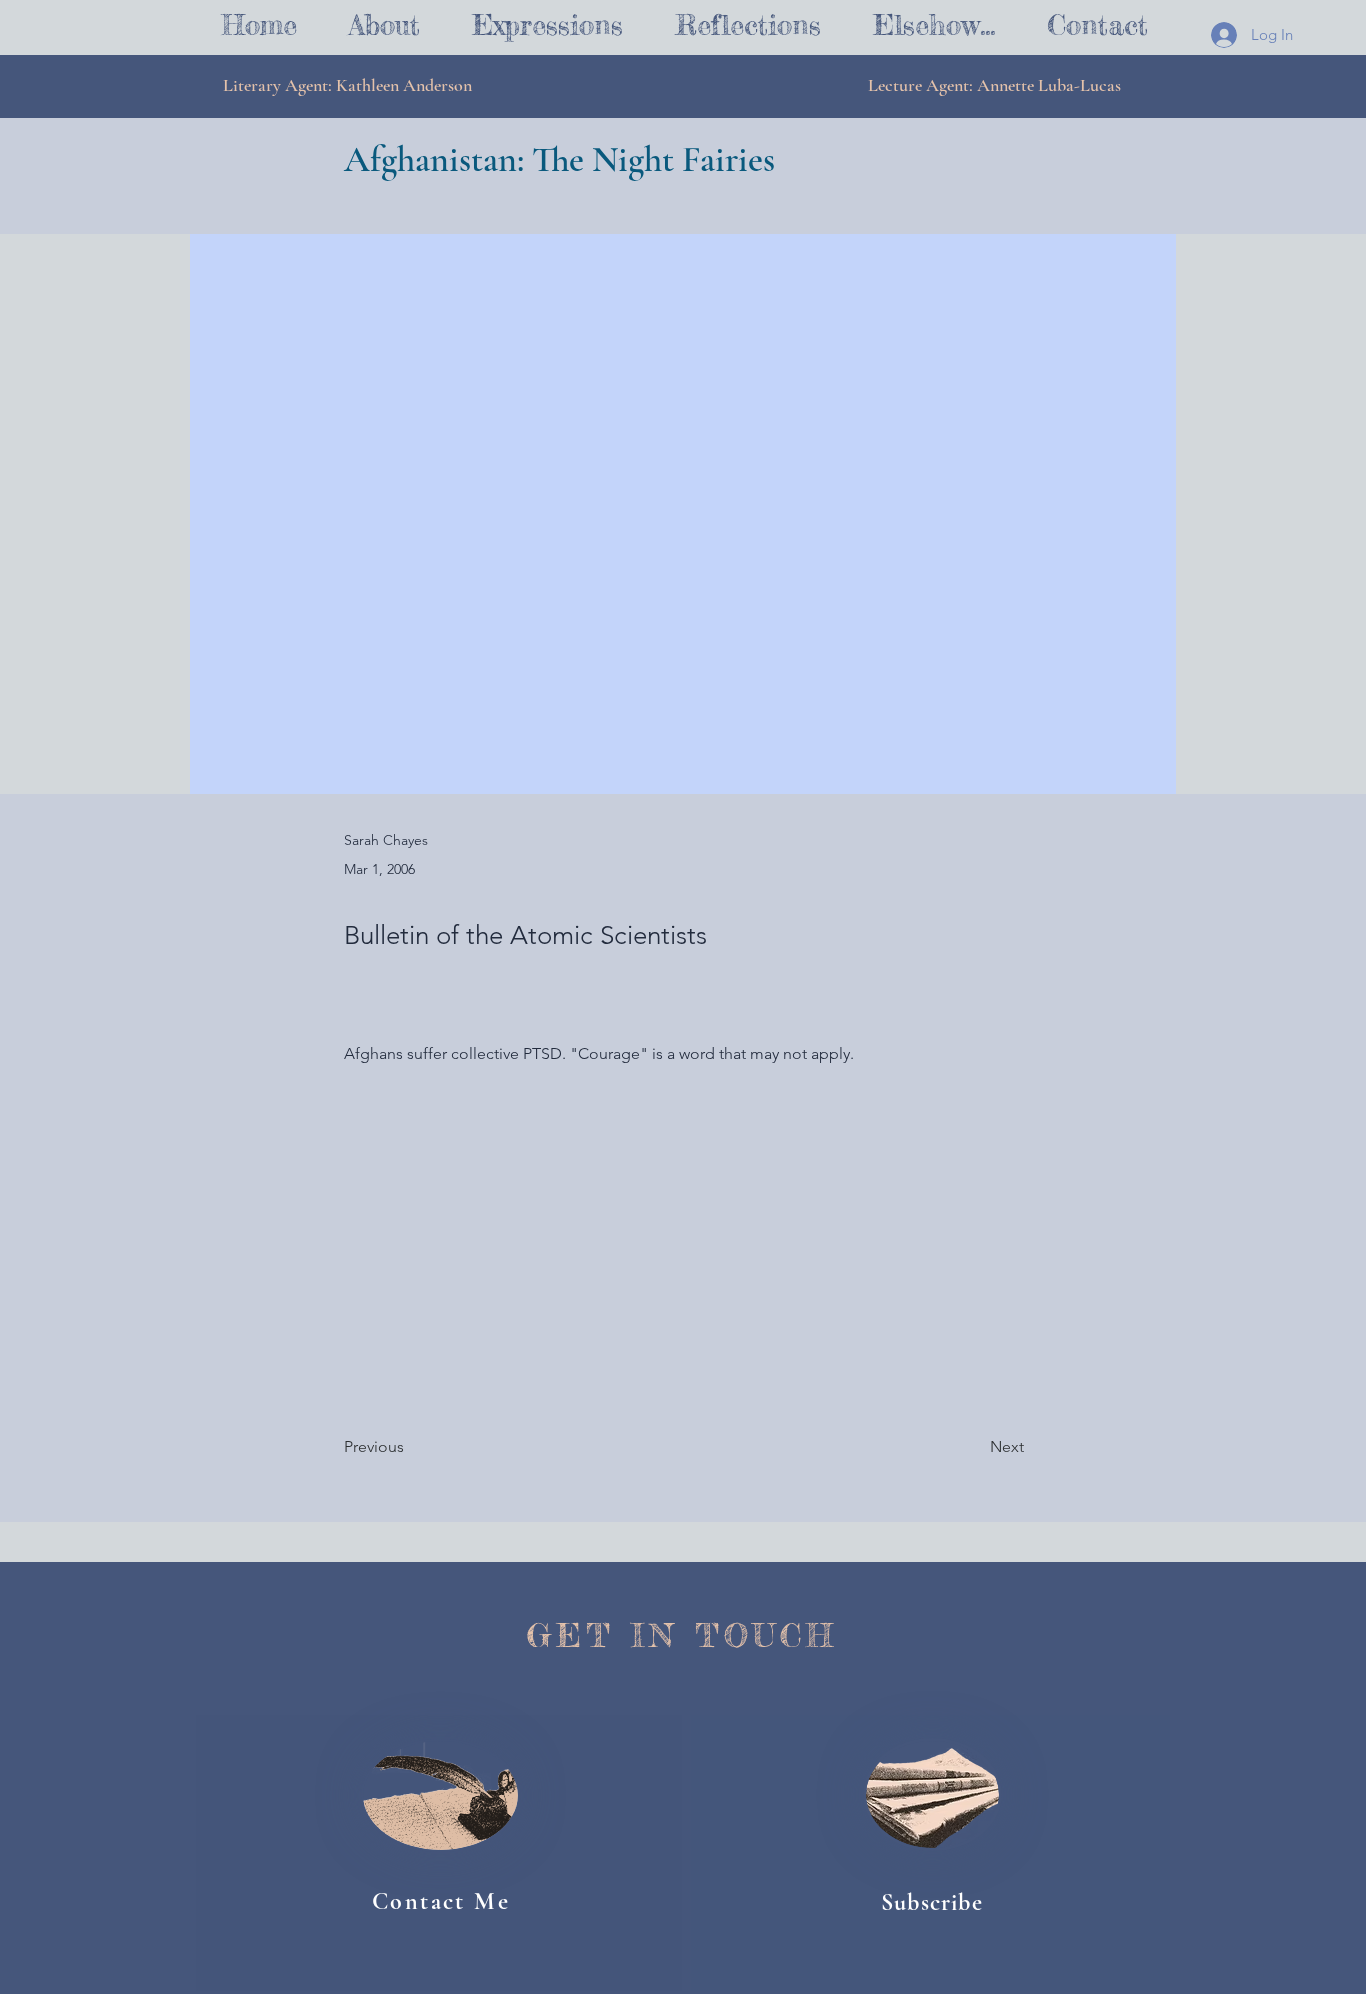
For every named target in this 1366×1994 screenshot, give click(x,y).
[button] (547, 25)
